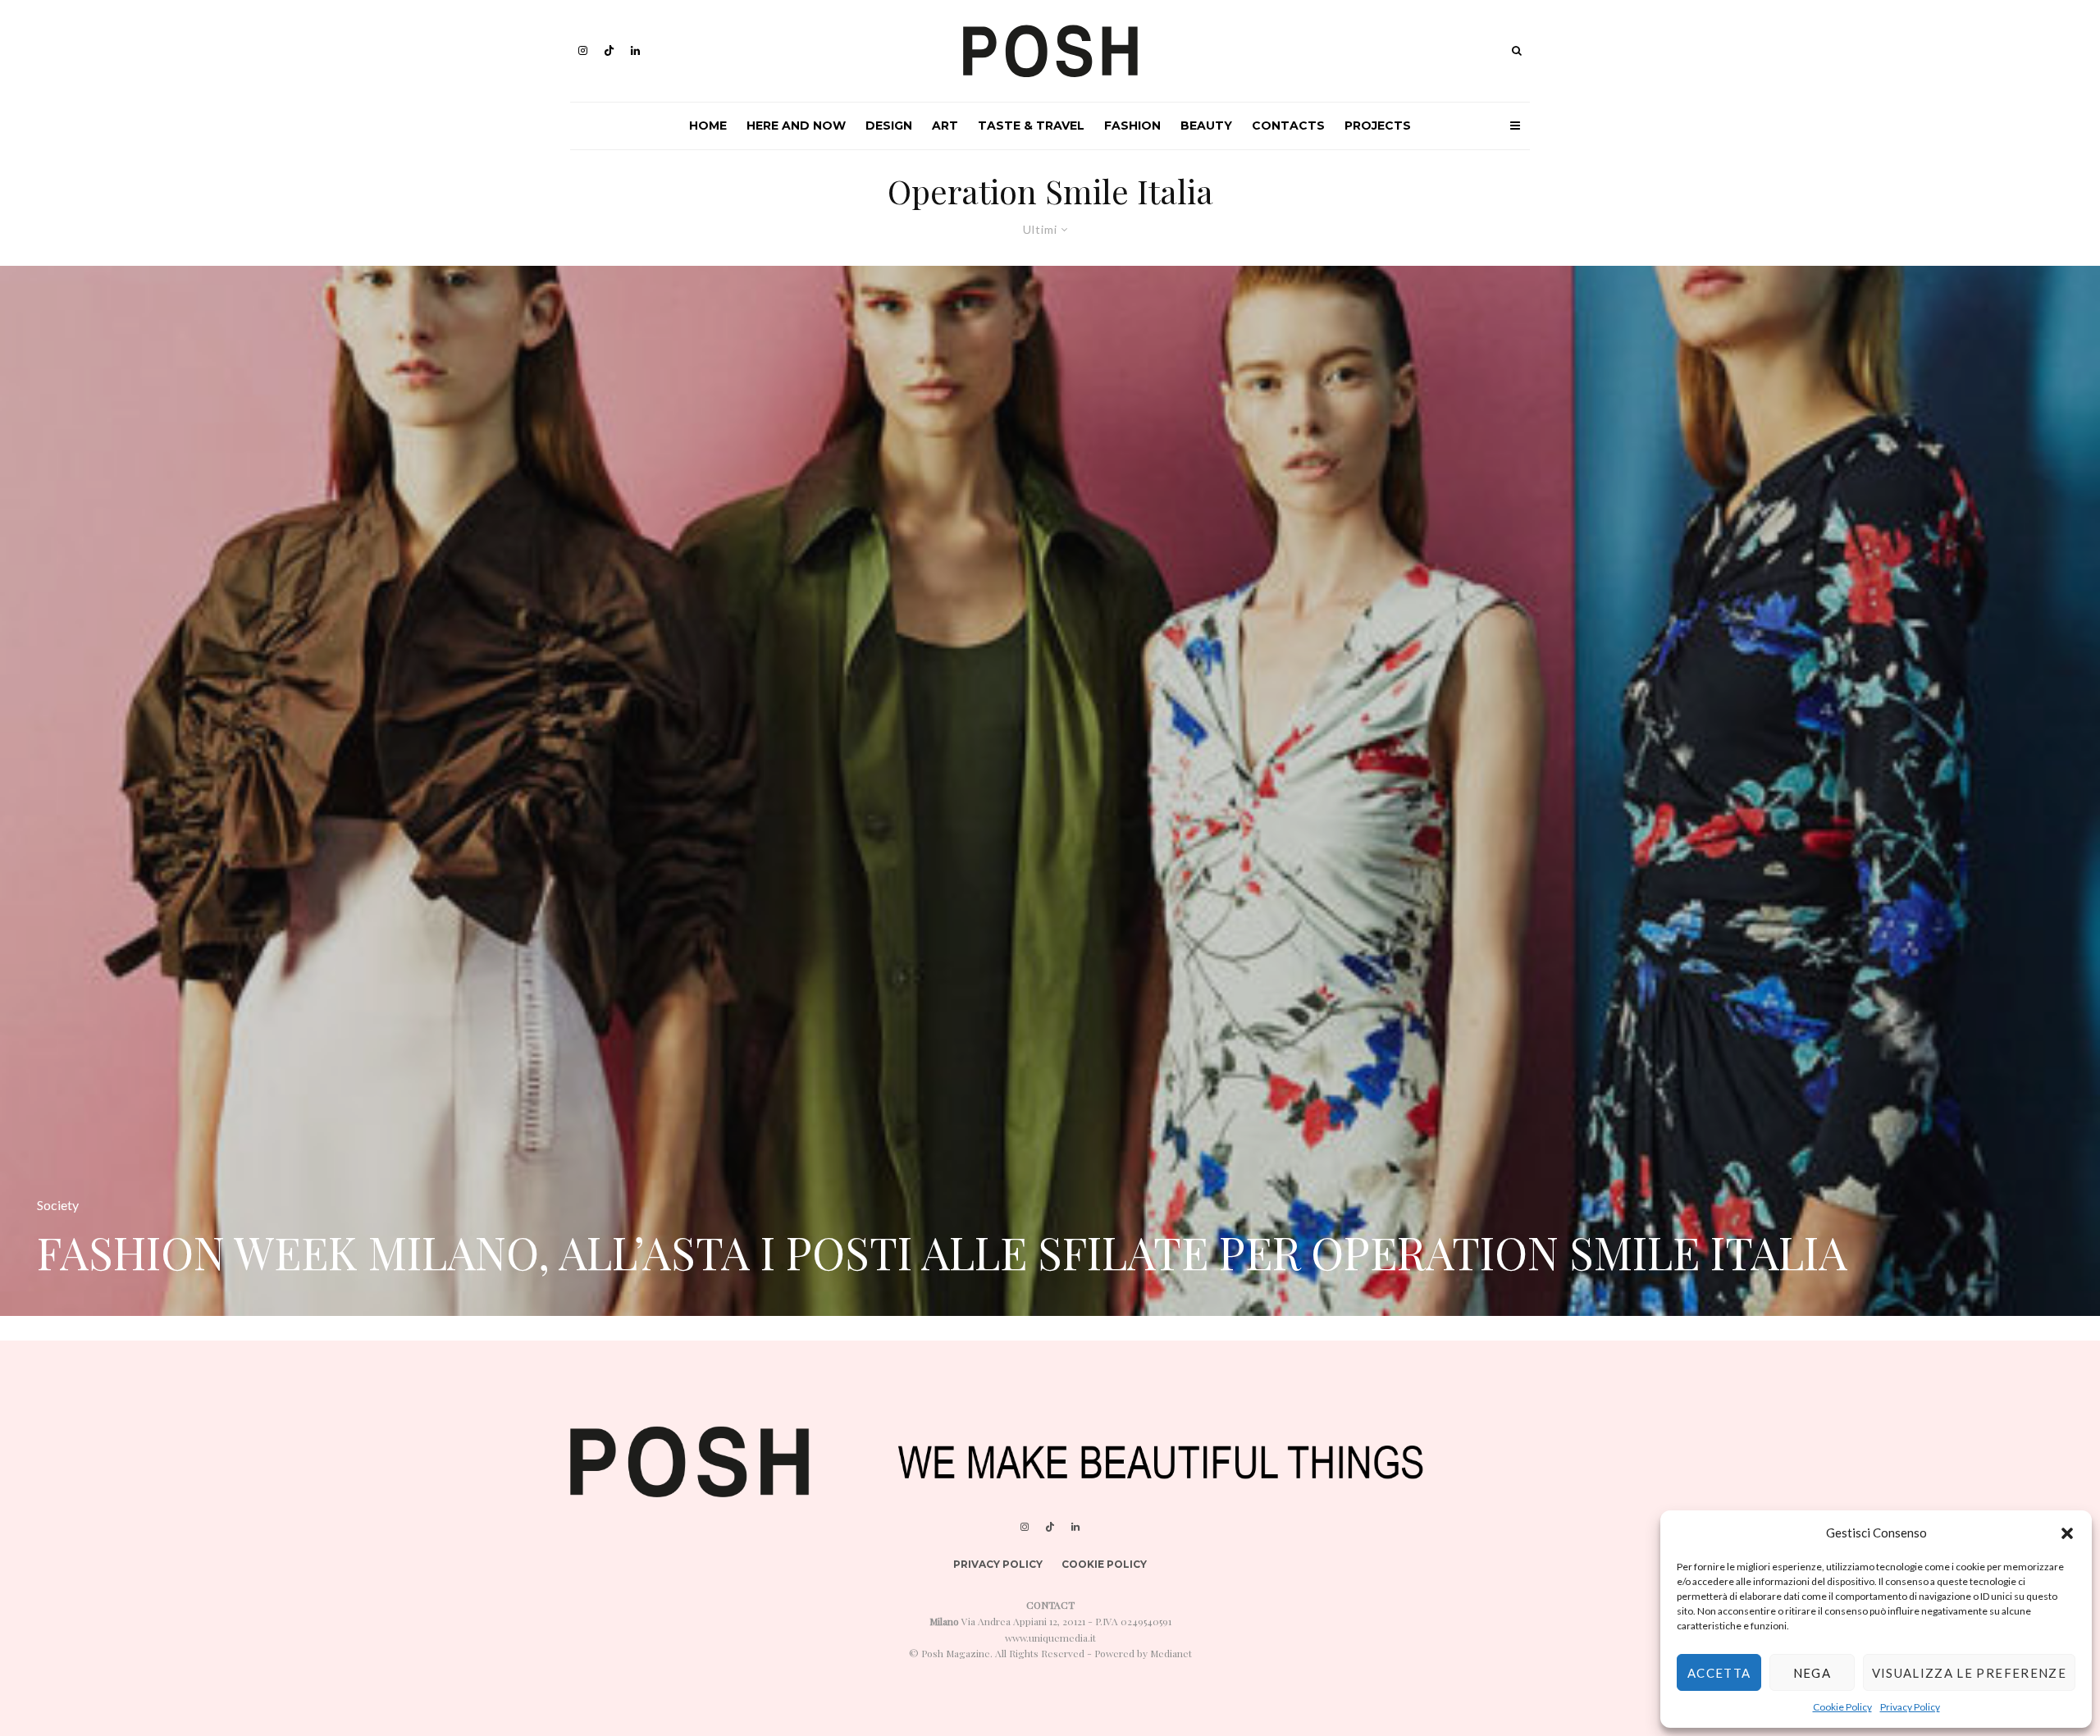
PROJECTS (1378, 126)
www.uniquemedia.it (1050, 1638)
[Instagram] (583, 50)
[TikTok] (609, 50)
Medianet (1171, 1653)
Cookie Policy (1842, 1707)
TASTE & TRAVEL (1031, 126)
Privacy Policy (1910, 1707)
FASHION (1132, 126)
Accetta (1719, 1673)
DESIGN (889, 126)
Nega (1812, 1673)
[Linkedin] (635, 50)
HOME (708, 126)
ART (945, 126)
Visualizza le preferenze (1969, 1673)
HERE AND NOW (796, 126)
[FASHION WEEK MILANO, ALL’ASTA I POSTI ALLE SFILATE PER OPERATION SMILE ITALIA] (1050, 791)
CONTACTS (1288, 126)
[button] (2067, 1533)
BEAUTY (1206, 126)
